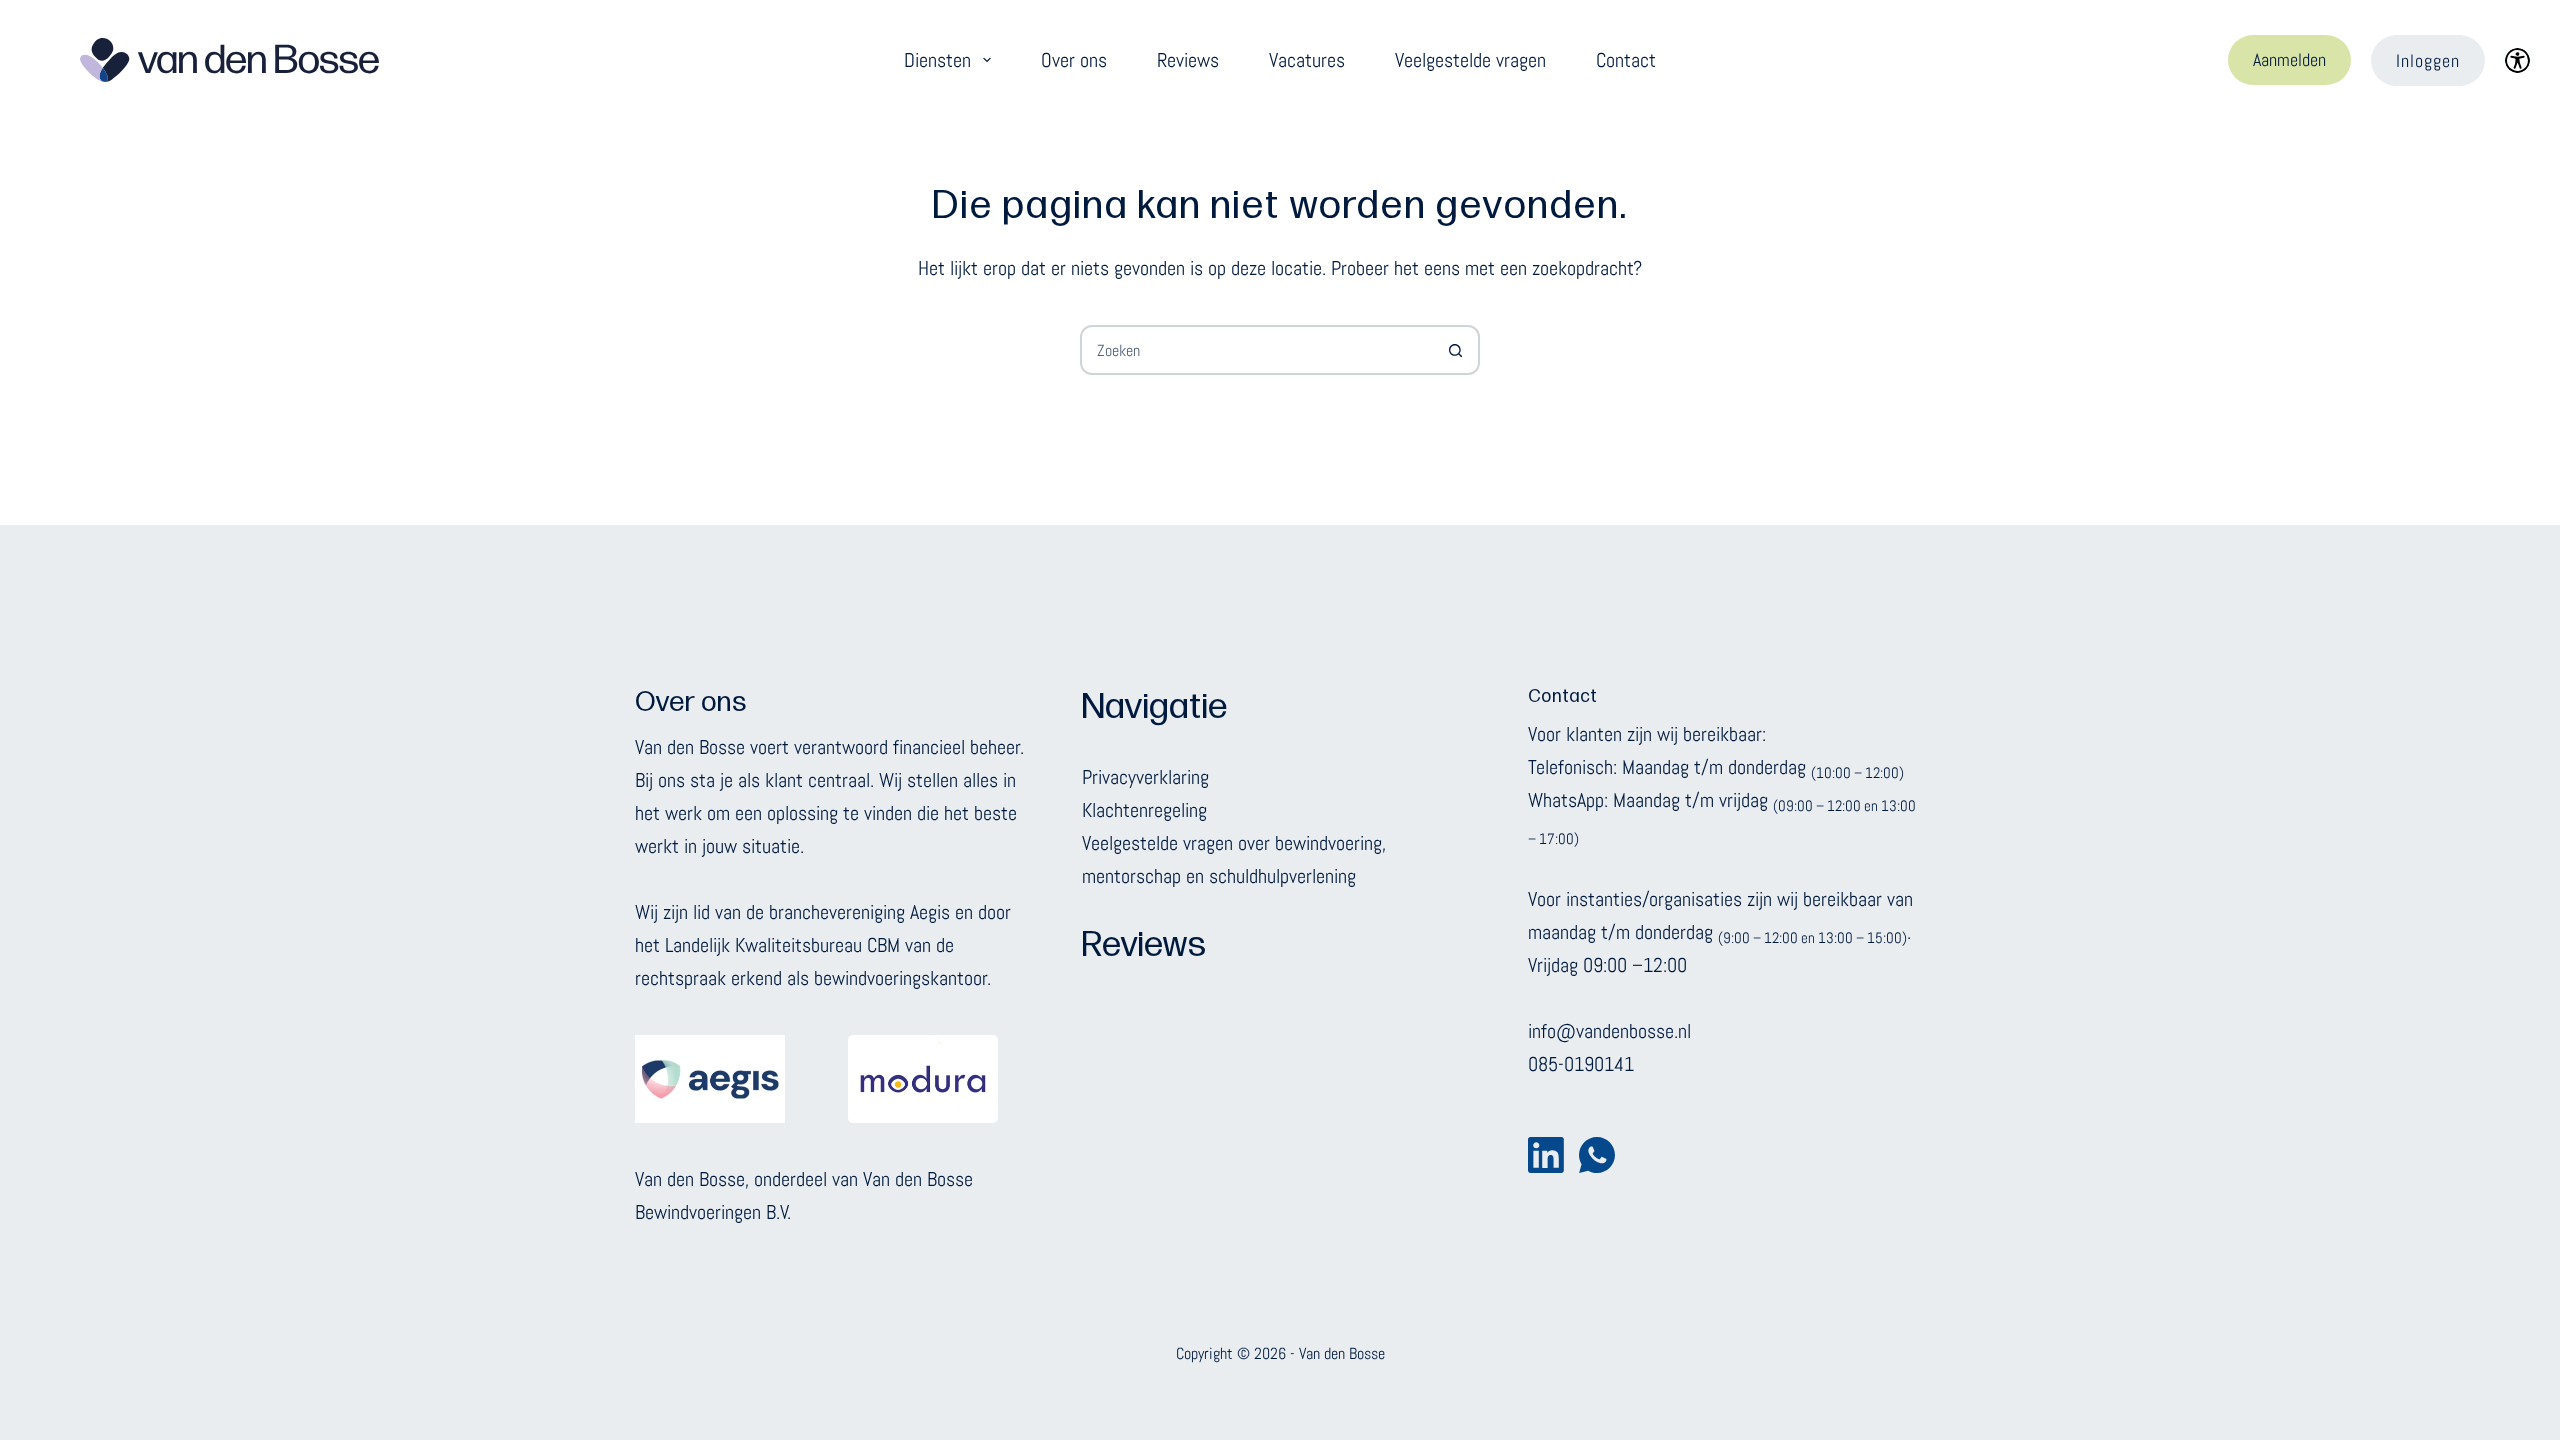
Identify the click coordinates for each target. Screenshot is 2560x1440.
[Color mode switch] (2517, 60)
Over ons (1074, 60)
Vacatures (1307, 60)
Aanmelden (2289, 59)
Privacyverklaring (1145, 777)
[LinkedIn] (1546, 1155)
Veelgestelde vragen (1470, 60)
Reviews (1188, 60)
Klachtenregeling (1144, 810)
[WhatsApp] (1597, 1155)
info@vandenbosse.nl (1609, 1031)
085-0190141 (1581, 1064)
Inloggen (2428, 60)
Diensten (937, 60)
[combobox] (1257, 350)
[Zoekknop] (1455, 350)
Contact (1626, 60)
